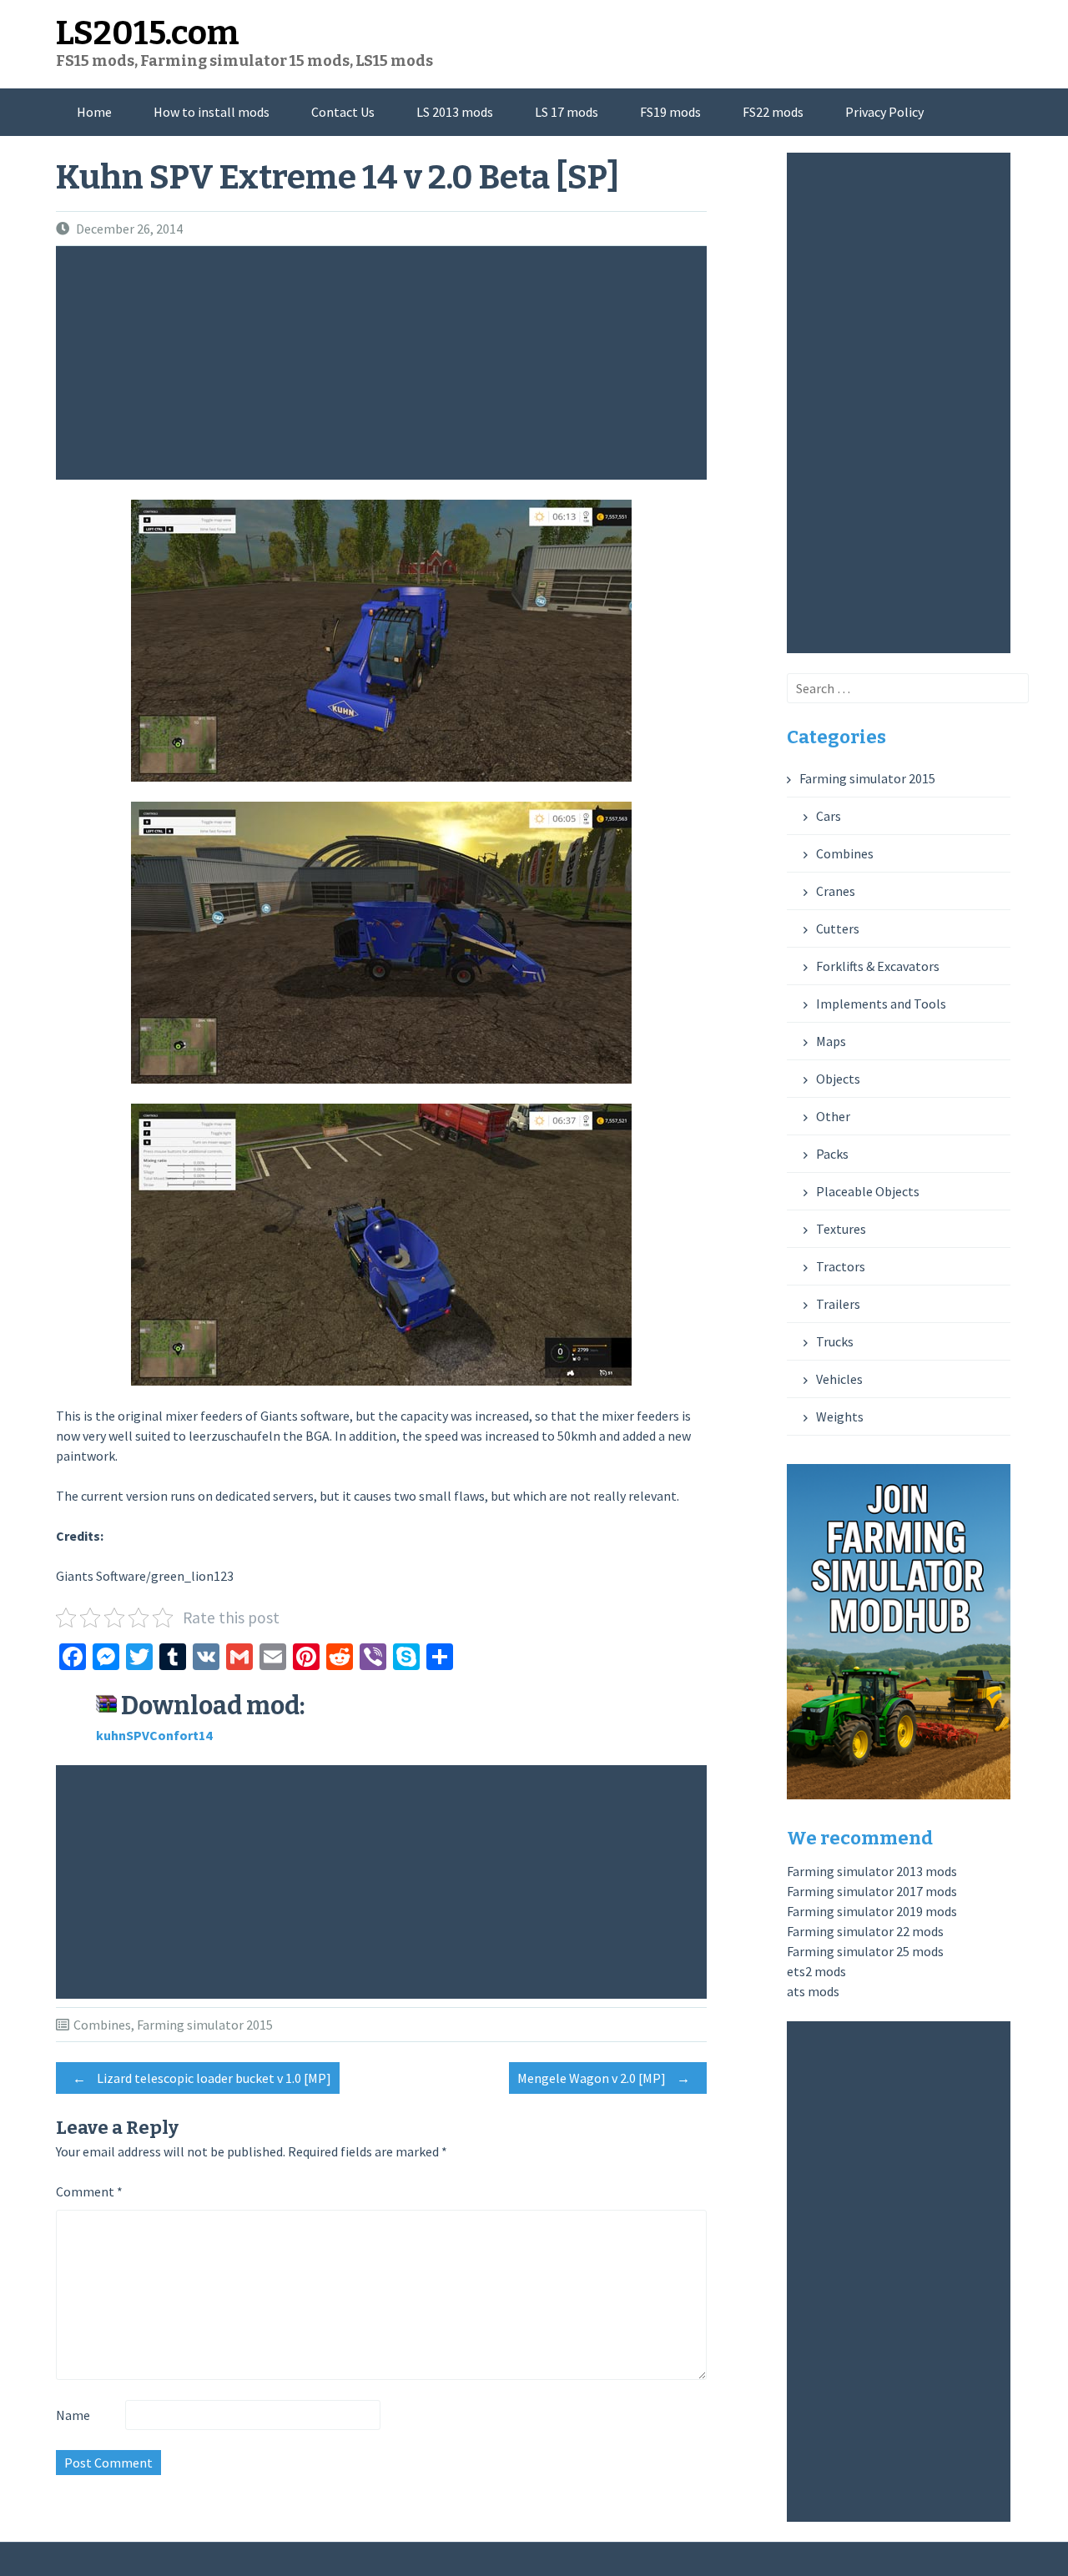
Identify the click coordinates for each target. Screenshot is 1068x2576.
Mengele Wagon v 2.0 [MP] (604, 2078)
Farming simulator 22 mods (865, 1931)
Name (73, 2415)
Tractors (841, 1266)
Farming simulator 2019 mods (872, 1911)
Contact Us (343, 112)
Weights (840, 1416)
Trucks (835, 1341)
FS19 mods (670, 112)
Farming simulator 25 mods (865, 1951)
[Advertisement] (385, 363)
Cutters (838, 928)
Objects (838, 1079)
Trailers (838, 1304)
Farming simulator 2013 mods (872, 1871)
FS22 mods (773, 112)
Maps (831, 1041)
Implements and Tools (881, 1004)
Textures (841, 1229)
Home (94, 112)
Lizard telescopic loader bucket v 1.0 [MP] (202, 2078)
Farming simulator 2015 (205, 2025)
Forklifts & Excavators (878, 966)
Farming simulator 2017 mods (872, 1891)
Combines (102, 2025)
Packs (832, 1154)
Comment (89, 2191)
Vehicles (839, 1379)
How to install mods (212, 112)
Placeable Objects (868, 1191)
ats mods (813, 1991)
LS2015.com (148, 33)
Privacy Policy (884, 112)
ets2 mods (816, 1971)
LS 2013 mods (455, 112)
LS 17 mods (567, 112)
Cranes (836, 891)
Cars (829, 816)
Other (833, 1116)
